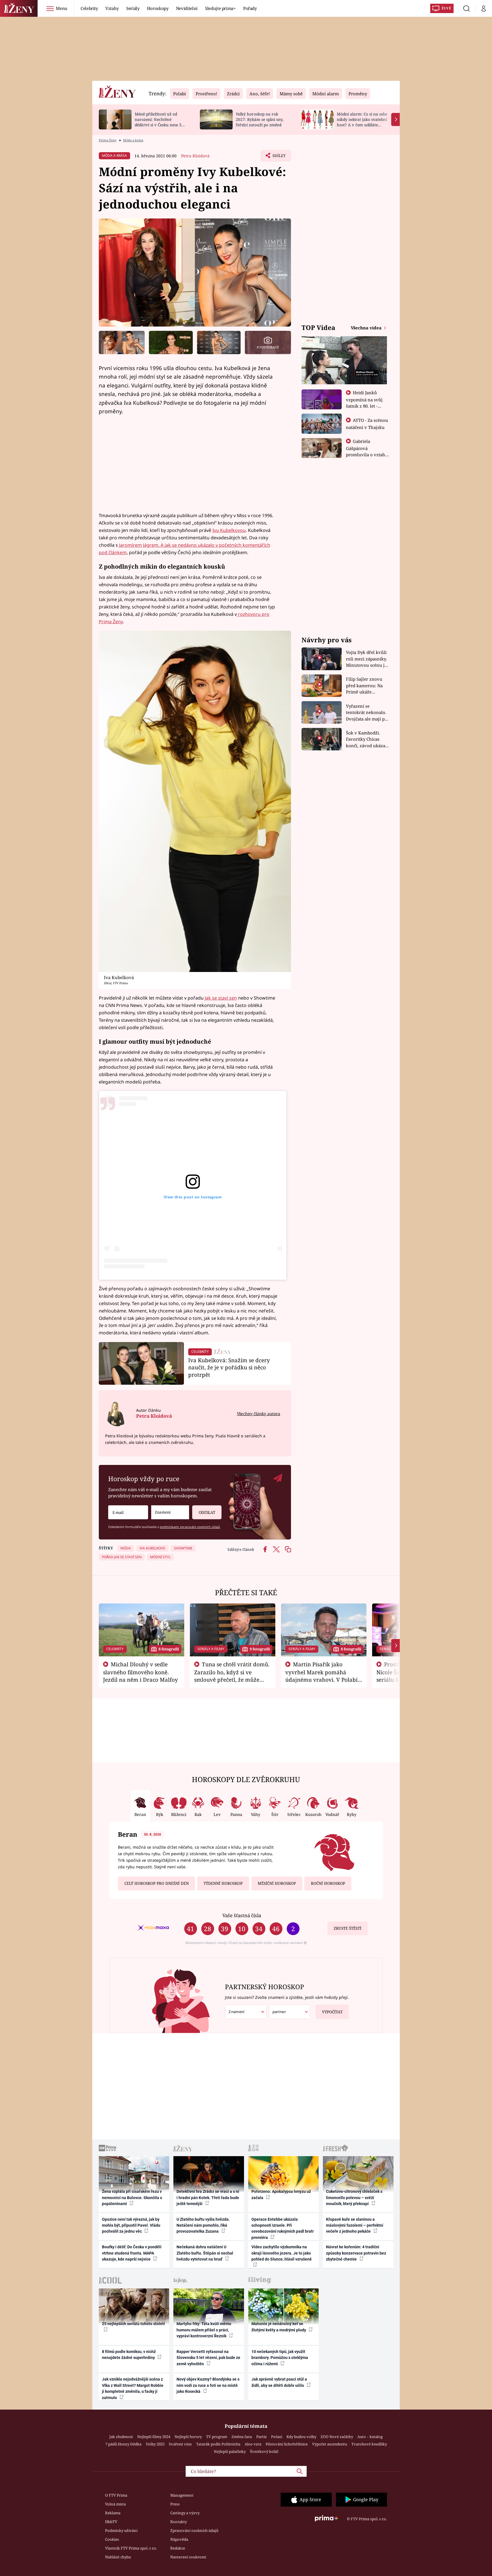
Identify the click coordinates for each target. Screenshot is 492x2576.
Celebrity (89, 8)
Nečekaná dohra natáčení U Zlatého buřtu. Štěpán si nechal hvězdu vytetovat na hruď (205, 2253)
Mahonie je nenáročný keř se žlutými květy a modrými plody (279, 2327)
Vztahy (112, 8)
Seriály (133, 8)
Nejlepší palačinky (230, 2451)
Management (182, 2495)
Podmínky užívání (121, 2530)
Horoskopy (158, 8)
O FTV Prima (116, 2495)
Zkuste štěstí (348, 1928)
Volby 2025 (155, 2444)
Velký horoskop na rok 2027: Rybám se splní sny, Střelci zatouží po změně (260, 119)
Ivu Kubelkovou (229, 530)
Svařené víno (180, 2444)
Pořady (250, 8)
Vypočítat (332, 2012)
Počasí (277, 2437)
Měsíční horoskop (277, 1883)
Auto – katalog (370, 2437)
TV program (217, 2437)
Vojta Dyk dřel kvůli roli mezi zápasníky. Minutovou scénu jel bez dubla (367, 659)
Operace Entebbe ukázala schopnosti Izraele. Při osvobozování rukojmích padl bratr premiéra (283, 2228)
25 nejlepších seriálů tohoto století (133, 2324)
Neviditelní (187, 8)
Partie (262, 2437)
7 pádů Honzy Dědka (123, 2444)
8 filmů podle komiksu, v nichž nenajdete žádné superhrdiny (129, 2355)
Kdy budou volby (301, 2437)
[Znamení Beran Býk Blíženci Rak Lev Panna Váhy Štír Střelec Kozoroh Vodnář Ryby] (170, 1512)
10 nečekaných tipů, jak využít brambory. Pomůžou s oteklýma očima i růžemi (280, 2358)
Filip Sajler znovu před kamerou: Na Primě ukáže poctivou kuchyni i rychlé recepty (365, 686)
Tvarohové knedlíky (369, 2444)
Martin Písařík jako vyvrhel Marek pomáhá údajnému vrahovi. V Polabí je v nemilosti (321, 1676)
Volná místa (115, 2504)
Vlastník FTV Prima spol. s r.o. (131, 2548)
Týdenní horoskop (223, 1883)
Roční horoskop (328, 1883)
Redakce (178, 2548)
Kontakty (179, 2522)
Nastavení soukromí (188, 2557)
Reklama (113, 2513)
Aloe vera (253, 2444)
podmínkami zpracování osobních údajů (190, 1527)
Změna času (242, 2437)
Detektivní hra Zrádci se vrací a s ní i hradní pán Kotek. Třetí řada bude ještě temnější (208, 2198)
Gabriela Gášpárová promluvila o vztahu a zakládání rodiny (367, 451)
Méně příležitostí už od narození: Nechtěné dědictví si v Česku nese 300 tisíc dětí (160, 122)
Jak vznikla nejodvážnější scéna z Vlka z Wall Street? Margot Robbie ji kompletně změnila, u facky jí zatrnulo (133, 2388)
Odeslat (207, 1512)
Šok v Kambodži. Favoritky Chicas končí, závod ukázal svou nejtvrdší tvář (366, 739)
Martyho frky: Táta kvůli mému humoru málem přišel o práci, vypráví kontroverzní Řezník (204, 2330)
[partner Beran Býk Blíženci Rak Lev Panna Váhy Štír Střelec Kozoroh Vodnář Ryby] (290, 2012)
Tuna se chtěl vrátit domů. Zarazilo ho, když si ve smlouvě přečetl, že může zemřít (232, 1676)
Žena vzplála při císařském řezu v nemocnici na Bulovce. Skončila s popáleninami (132, 2198)
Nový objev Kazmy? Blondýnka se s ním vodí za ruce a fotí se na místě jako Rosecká (208, 2385)
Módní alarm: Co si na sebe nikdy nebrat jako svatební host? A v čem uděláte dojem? (362, 122)
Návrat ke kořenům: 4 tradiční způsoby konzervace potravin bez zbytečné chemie (356, 2253)
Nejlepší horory (188, 2437)
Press (175, 2504)
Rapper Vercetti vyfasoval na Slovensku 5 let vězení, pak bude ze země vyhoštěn (208, 2358)
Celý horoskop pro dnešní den (157, 1883)
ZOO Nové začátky (337, 2437)
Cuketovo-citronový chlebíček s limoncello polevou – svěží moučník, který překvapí (354, 2198)
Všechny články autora (259, 1414)
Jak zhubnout (121, 2437)
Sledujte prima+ (220, 8)
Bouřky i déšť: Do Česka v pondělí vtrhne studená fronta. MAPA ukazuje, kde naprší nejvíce (132, 2253)
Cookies (112, 2539)
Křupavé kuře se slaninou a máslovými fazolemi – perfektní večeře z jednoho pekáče (355, 2225)
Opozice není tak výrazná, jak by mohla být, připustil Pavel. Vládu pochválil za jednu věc (131, 2225)
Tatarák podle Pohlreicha (218, 2444)
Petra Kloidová (195, 156)
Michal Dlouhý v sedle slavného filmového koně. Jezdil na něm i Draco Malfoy (141, 1672)
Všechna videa (367, 328)
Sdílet (278, 157)
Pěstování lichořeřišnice (287, 2444)
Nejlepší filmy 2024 (154, 2437)
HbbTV (111, 2522)
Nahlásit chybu (118, 2557)
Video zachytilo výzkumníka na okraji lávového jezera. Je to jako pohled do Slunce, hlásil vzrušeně (282, 2253)
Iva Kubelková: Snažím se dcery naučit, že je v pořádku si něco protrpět (229, 1368)
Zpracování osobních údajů (194, 2530)
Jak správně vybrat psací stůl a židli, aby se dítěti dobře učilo (279, 2382)
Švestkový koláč (264, 2451)
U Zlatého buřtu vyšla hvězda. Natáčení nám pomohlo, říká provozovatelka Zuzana (203, 2225)
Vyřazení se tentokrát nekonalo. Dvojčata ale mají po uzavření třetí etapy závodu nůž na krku (367, 713)
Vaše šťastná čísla (242, 1915)
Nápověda (179, 2539)
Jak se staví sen (221, 998)
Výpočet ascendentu (330, 2444)
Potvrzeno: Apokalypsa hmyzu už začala (281, 2194)
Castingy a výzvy (185, 2513)
